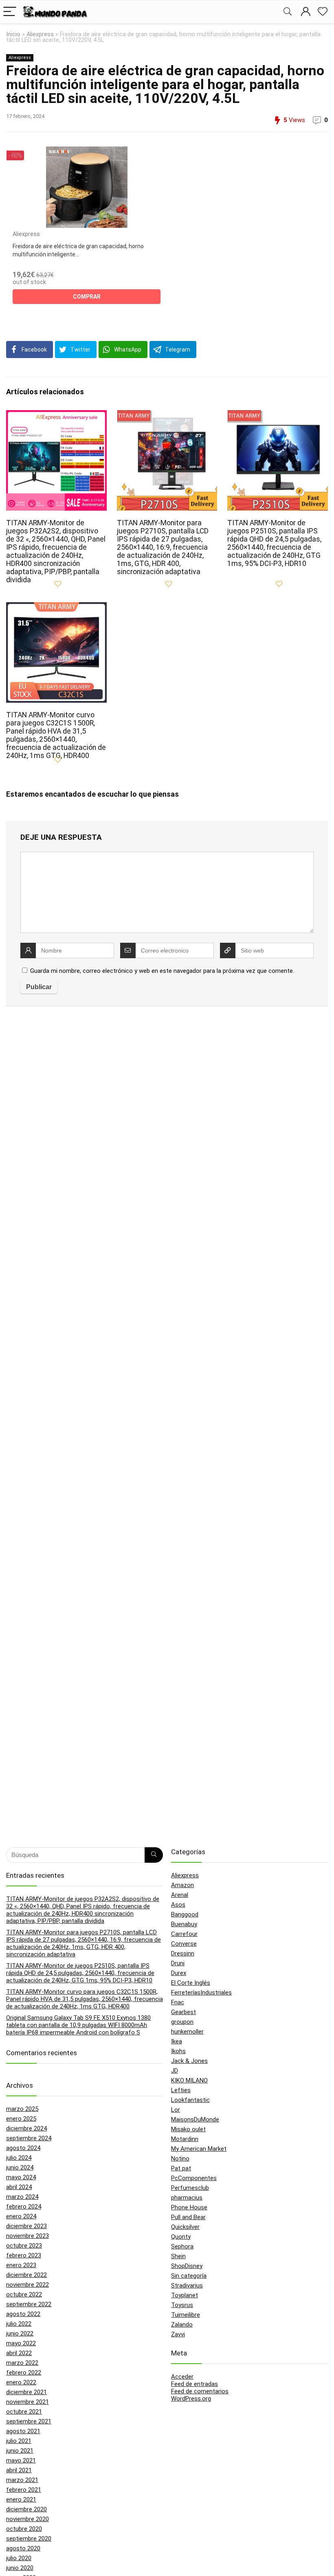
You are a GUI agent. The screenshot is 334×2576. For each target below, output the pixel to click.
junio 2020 (20, 2568)
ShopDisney (187, 2266)
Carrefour (184, 1934)
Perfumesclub (190, 2188)
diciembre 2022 (26, 2275)
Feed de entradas (194, 2384)
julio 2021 (19, 2441)
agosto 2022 (23, 2314)
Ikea (177, 2041)
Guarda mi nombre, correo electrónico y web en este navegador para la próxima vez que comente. (162, 971)
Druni (178, 1963)
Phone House (189, 2207)
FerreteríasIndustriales (201, 1993)
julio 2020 (19, 2558)
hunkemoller (187, 2032)
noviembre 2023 (27, 2236)
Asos (178, 1905)
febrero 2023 (24, 2255)
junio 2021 (20, 2451)
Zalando (182, 2325)
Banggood (185, 1914)
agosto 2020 (23, 2548)
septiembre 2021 (29, 2421)
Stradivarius (187, 2285)
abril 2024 (19, 2187)
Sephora (182, 2246)
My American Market (199, 2149)
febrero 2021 (24, 2490)
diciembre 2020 (26, 2509)
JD (175, 2071)
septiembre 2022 (29, 2304)
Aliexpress (40, 34)
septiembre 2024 (29, 2138)
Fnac (178, 2002)
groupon (182, 2022)
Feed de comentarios (200, 2391)
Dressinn (183, 1953)
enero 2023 (21, 2265)
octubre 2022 (24, 2294)
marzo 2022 (22, 2363)
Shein (178, 2256)
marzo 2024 (22, 2197)
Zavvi (178, 2334)
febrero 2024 (24, 2207)
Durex (179, 1973)
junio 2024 (20, 2167)
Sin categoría (189, 2276)
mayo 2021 (21, 2460)
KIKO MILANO (189, 2080)
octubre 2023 (24, 2246)
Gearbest (183, 2012)
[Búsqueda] (154, 1855)
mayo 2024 (21, 2177)
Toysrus (182, 2305)
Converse (184, 1944)
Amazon (182, 1885)
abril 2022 (19, 2353)
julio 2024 (19, 2158)
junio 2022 (20, 2333)
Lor (176, 2110)
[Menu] (10, 12)
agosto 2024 (23, 2148)
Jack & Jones (189, 2061)
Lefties (181, 2090)
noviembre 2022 (27, 2285)
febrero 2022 (24, 2373)
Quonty (181, 2237)
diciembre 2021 (26, 2392)
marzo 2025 (22, 2109)
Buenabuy (184, 1924)
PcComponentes (194, 2178)
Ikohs (178, 2051)
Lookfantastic (190, 2100)
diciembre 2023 (26, 2226)
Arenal (180, 1895)
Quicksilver (185, 2227)
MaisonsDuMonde (195, 2119)
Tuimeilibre (186, 2315)
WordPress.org (191, 2399)
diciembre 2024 (26, 2128)
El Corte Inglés (191, 1983)
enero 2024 (21, 2216)
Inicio (13, 34)
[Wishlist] (323, 12)
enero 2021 (21, 2500)
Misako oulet (188, 2129)
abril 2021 (19, 2470)
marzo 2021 (22, 2480)
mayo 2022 (21, 2343)
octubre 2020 (24, 2529)
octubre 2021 (24, 2412)
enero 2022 (21, 2382)
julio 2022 (19, 2324)
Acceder (182, 2377)
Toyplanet (185, 2295)
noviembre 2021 (27, 2402)
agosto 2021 (23, 2431)
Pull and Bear (188, 2217)
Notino (180, 2159)
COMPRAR (87, 297)
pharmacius (187, 2198)
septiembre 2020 (29, 2539)
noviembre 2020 (27, 2519)
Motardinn (185, 2139)
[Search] (288, 12)
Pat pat (181, 2168)
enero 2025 (21, 2119)
